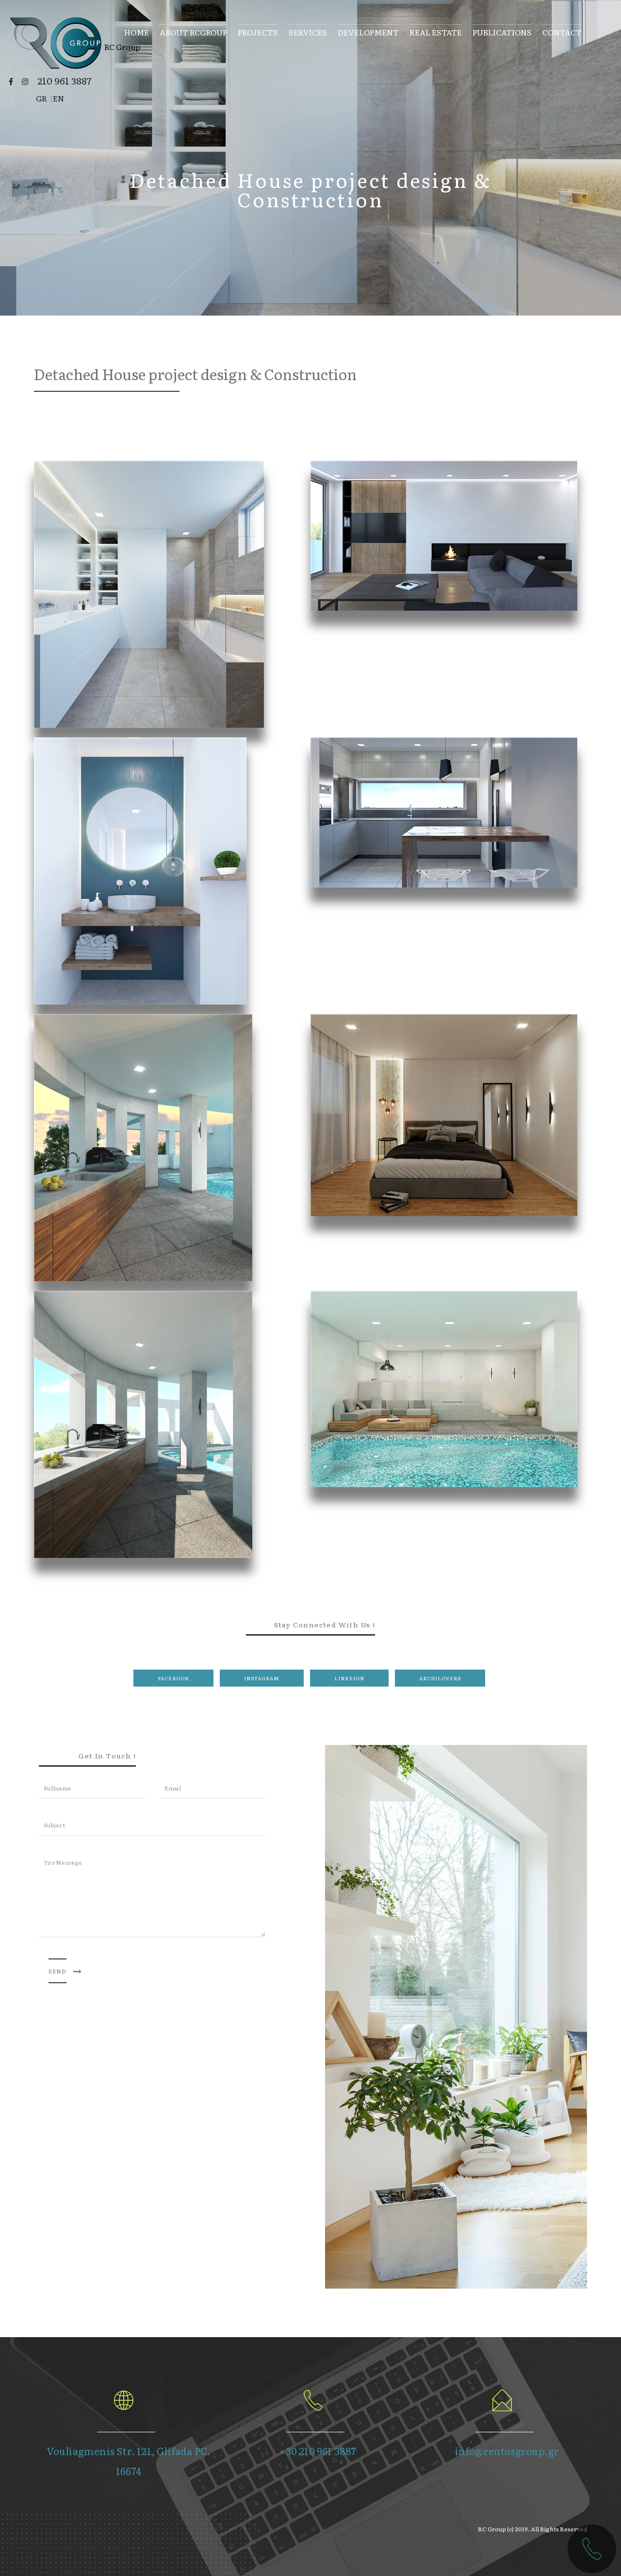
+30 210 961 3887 (318, 2451)
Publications (502, 31)
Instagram (262, 1678)
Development (368, 31)
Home (137, 31)
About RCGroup (193, 31)
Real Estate (436, 31)
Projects (258, 31)
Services (308, 31)
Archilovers (440, 1678)
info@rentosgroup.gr (507, 2451)
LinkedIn (349, 1678)
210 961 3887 (64, 81)
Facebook (173, 1678)
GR (41, 98)
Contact (562, 31)
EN (58, 98)
